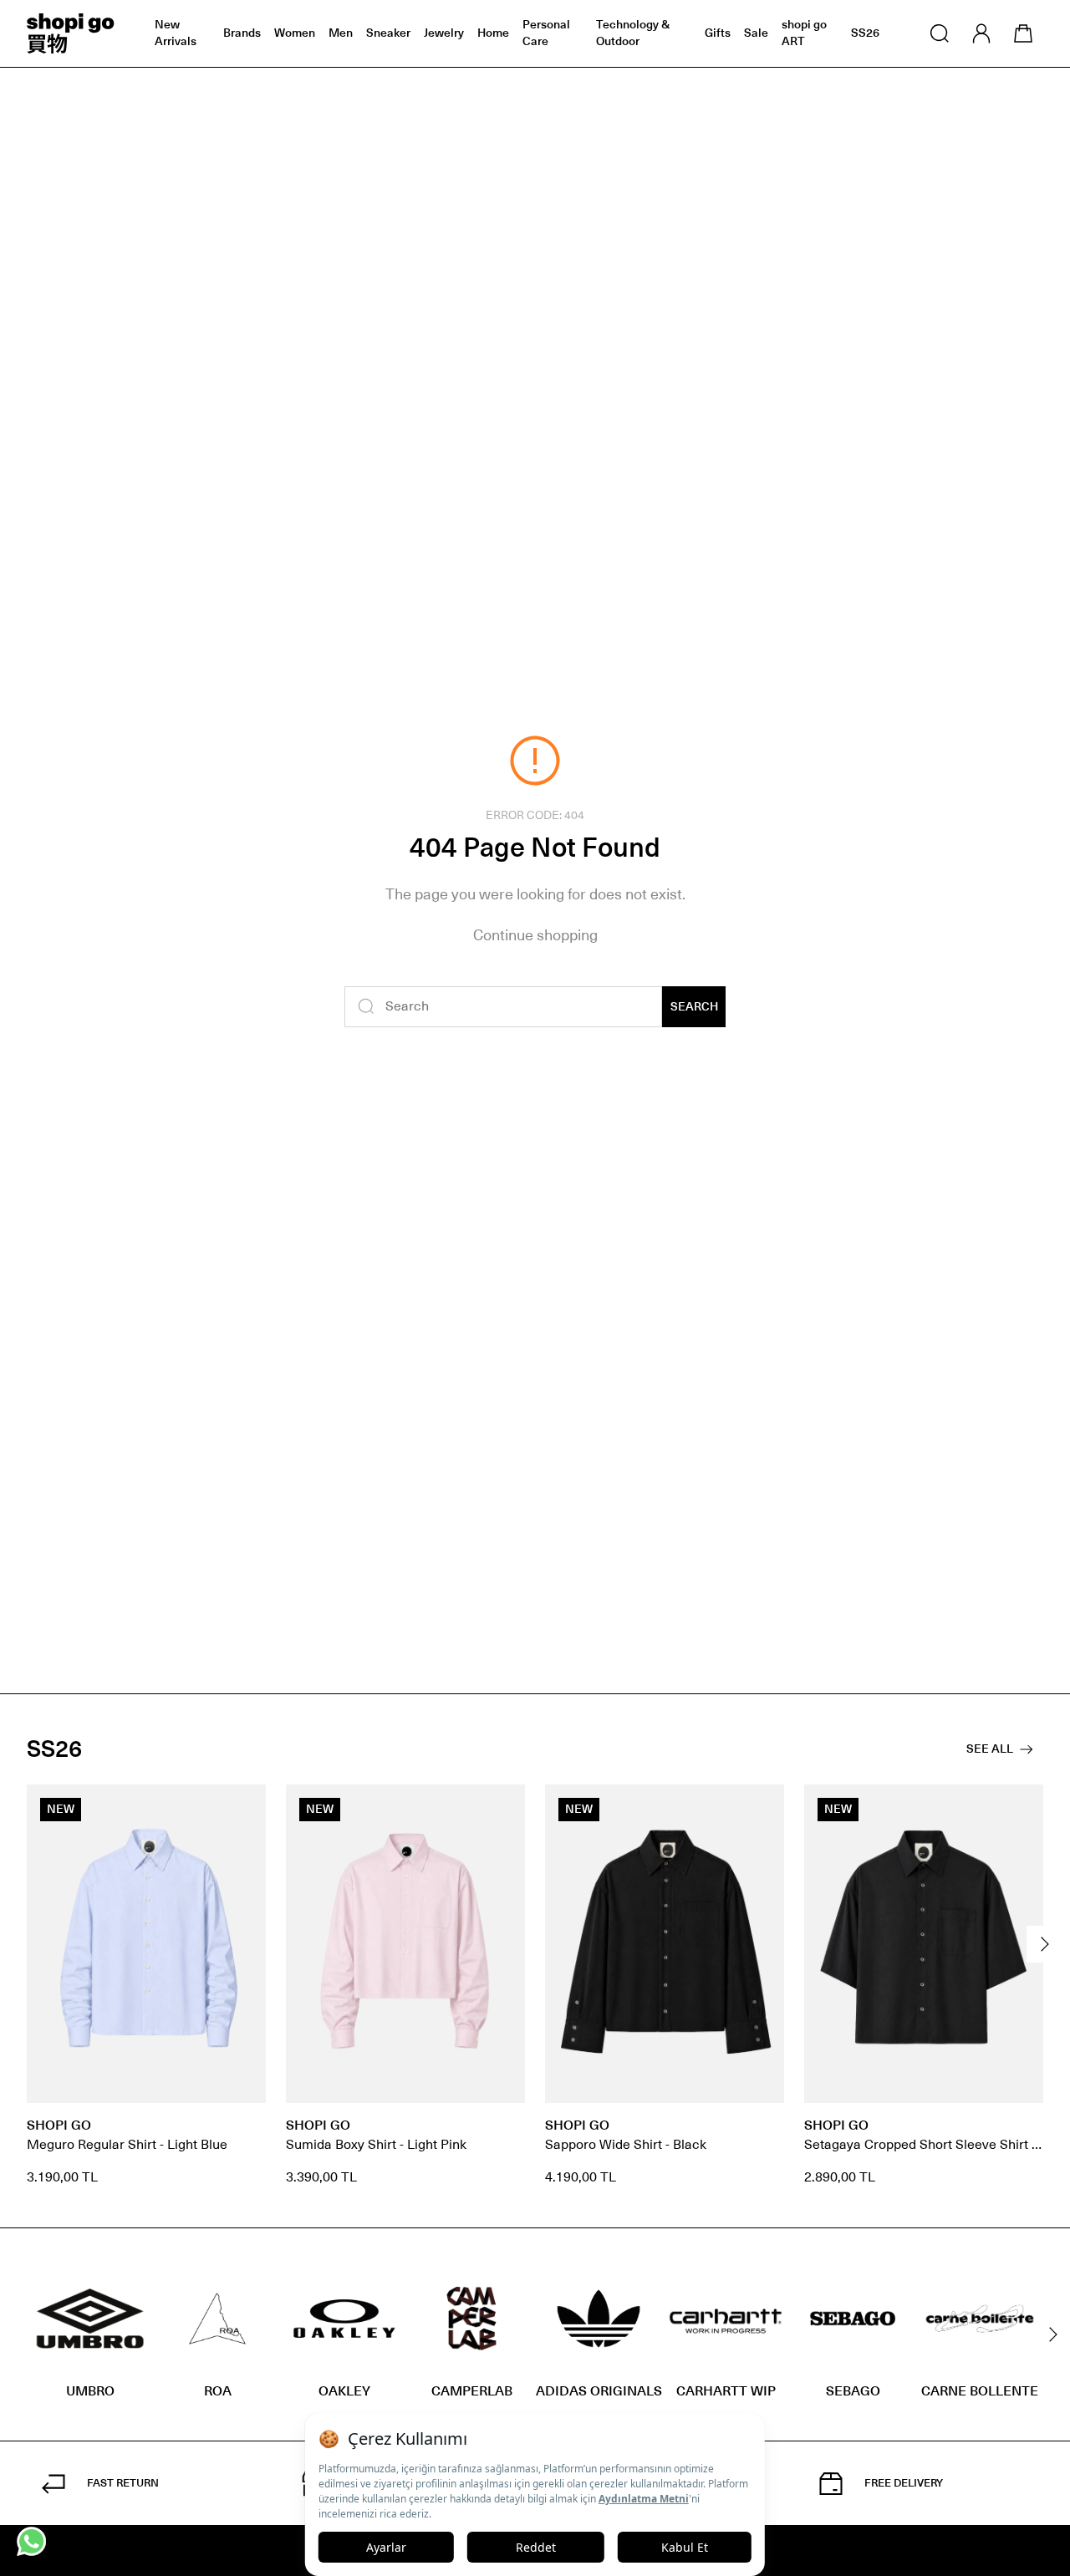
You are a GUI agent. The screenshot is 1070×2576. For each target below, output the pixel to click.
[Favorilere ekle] (244, 1806)
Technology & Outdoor (633, 33)
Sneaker (388, 33)
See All (990, 1749)
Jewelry (444, 33)
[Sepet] (1023, 33)
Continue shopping (535, 935)
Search (694, 1007)
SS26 (865, 33)
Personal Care (546, 33)
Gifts (718, 33)
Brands (242, 33)
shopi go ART (804, 33)
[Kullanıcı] (981, 33)
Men (341, 33)
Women (295, 33)
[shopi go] (71, 33)
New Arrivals (176, 33)
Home (493, 33)
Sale (756, 33)
